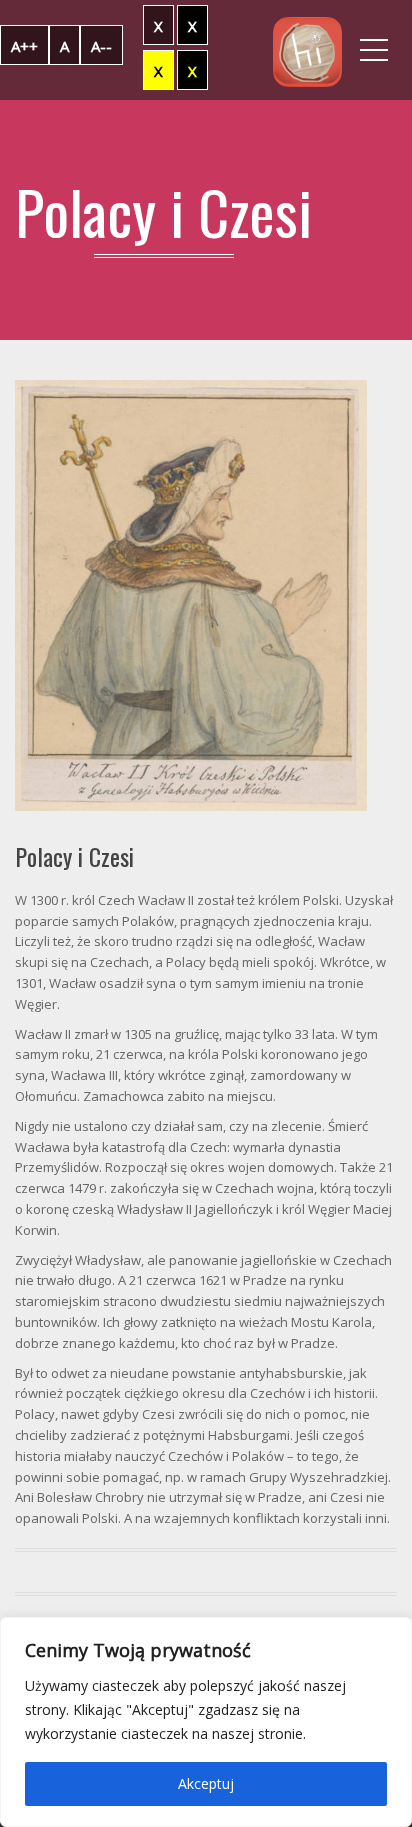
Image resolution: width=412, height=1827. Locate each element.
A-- (101, 46)
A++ (24, 46)
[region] (206, 1722)
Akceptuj (206, 1783)
